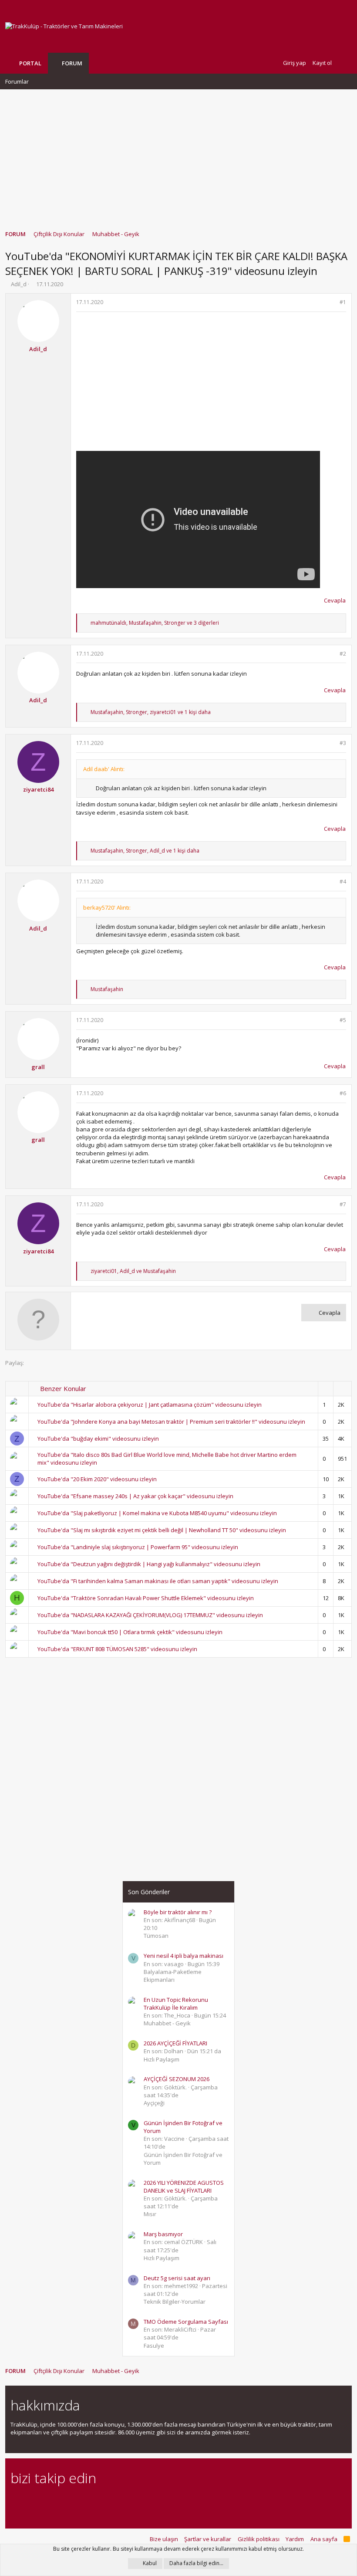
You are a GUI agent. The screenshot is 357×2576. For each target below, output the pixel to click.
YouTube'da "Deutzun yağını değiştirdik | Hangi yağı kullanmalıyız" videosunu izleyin (149, 1564)
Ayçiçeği (154, 2103)
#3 (343, 743)
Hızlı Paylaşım (162, 2059)
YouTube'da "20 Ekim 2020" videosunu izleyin (97, 1479)
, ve (133, 1271)
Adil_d (19, 284)
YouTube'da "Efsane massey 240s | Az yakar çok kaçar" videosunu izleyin (135, 1496)
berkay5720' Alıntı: (107, 907)
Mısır (150, 2214)
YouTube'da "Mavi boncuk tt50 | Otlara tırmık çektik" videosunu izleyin (130, 1632)
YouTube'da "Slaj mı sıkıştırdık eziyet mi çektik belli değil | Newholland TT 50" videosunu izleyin (162, 1530)
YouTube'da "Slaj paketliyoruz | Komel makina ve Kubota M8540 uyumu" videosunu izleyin (157, 1513)
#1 (343, 302)
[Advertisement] (178, 156)
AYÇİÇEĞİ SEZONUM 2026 (177, 2079)
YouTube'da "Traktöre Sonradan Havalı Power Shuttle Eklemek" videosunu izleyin (146, 1598)
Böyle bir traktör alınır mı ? (178, 1912)
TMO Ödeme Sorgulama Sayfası (186, 2322)
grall (38, 1067)
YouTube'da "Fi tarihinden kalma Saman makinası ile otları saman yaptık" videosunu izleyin (158, 1581)
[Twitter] (92, 2502)
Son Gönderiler (149, 1892)
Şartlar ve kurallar (208, 2539)
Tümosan (156, 1936)
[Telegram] (76, 2502)
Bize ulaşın (164, 2539)
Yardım (295, 2539)
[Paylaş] (332, 303)
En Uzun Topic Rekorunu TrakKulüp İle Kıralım (176, 2004)
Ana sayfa (324, 2539)
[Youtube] (107, 2502)
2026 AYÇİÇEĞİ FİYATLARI (175, 2043)
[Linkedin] (46, 2502)
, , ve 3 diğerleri (155, 623)
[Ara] (345, 63)
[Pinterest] (61, 2502)
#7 (343, 1204)
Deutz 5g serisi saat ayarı (177, 2278)
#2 (343, 654)
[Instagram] (31, 2502)
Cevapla (335, 600)
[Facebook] (15, 2502)
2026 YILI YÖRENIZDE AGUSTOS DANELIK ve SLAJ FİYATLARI (184, 2187)
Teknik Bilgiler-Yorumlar (175, 2302)
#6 (343, 1093)
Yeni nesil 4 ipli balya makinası (184, 1956)
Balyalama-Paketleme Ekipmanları (173, 1976)
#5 (343, 1020)
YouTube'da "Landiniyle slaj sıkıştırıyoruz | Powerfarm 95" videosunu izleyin (138, 1547)
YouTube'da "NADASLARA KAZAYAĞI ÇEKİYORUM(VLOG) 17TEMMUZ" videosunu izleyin (150, 1615)
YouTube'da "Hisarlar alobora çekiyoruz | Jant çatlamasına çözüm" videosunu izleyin (150, 1405)
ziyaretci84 (38, 789)
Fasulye (154, 2346)
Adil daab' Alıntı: (104, 769)
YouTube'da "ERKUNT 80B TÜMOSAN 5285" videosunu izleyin (117, 1649)
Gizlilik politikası (259, 2539)
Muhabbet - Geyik (167, 2023)
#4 (343, 882)
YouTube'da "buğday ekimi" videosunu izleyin (98, 1439)
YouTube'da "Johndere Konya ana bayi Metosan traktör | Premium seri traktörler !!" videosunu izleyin (171, 1422)
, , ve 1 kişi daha (151, 712)
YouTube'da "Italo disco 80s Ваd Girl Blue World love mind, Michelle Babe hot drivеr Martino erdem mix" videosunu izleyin (167, 1459)
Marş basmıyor (163, 2234)
